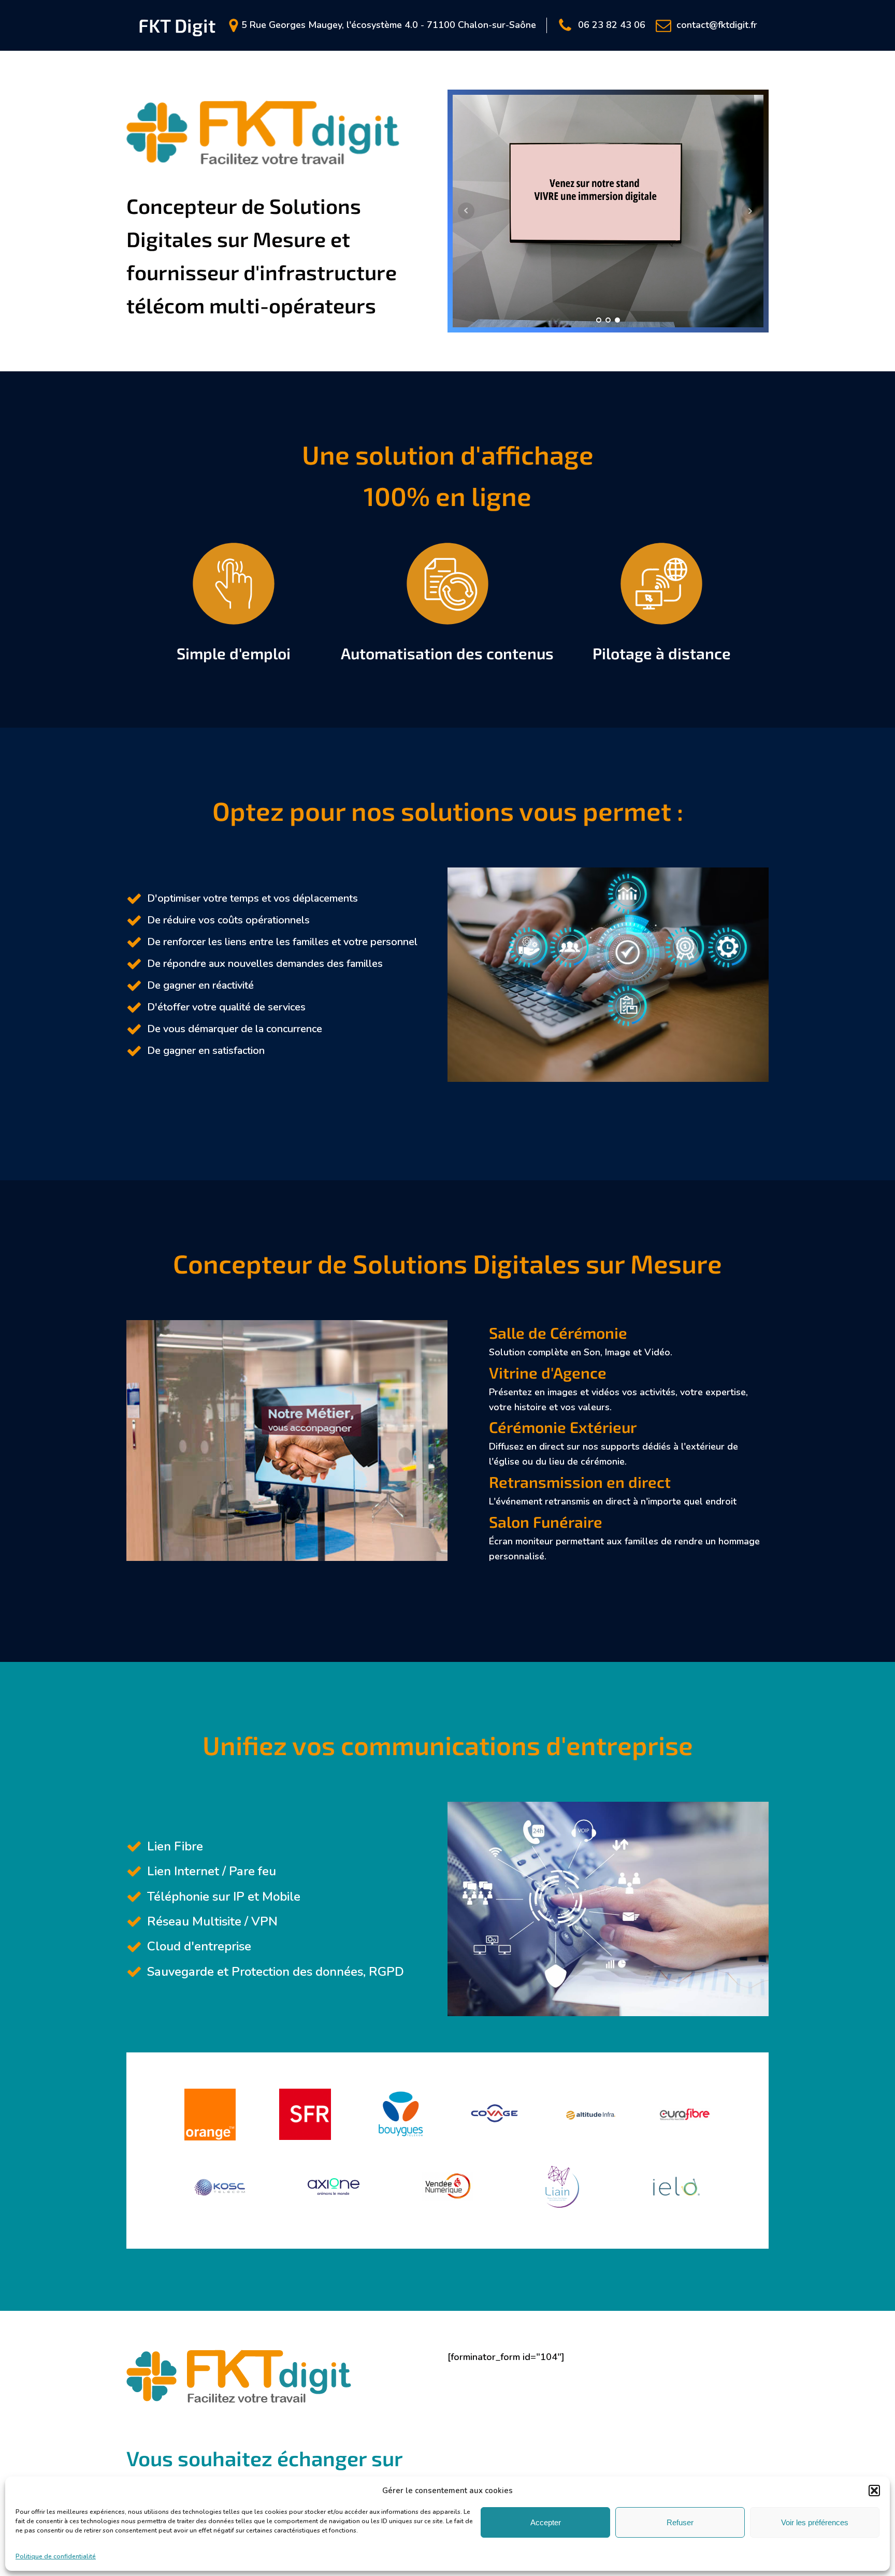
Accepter (546, 2522)
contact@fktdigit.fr (717, 25)
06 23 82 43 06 (612, 25)
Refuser (680, 2522)
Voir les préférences (815, 2522)
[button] (874, 2491)
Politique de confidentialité (56, 2556)
